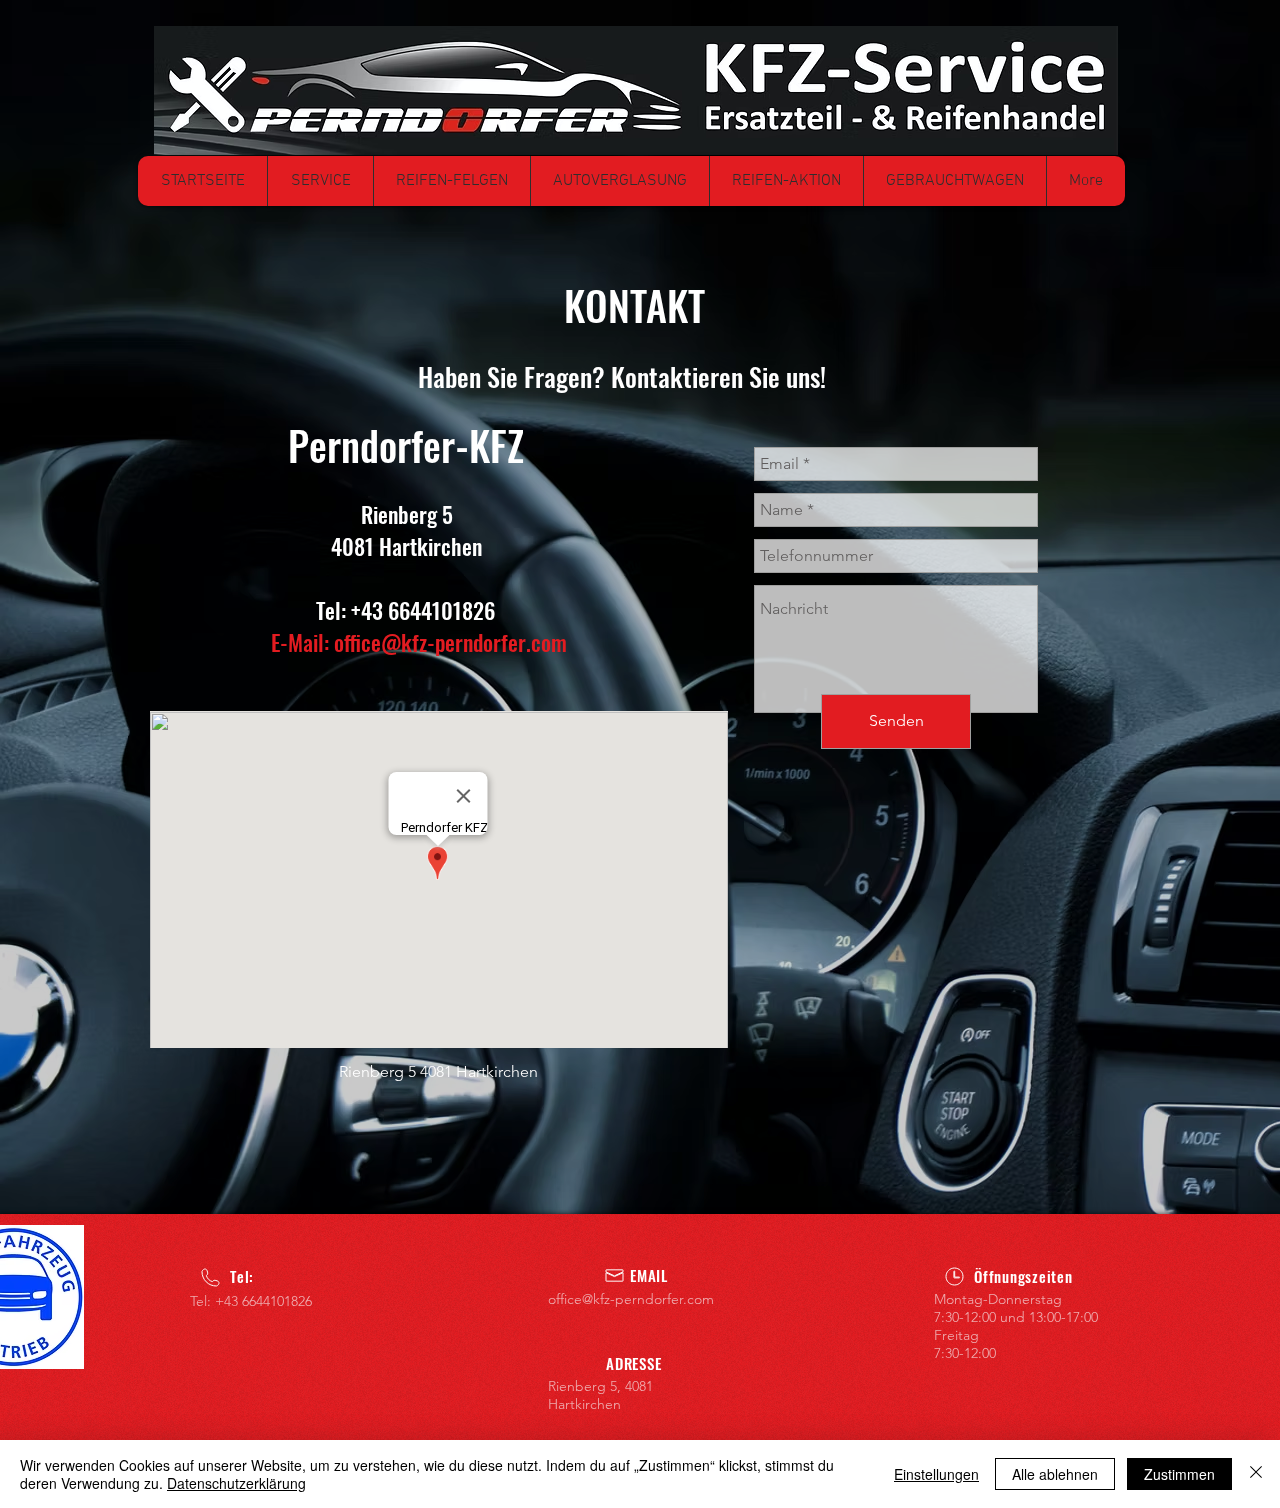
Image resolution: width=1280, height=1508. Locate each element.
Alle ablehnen (1055, 1474)
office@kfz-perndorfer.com (450, 642)
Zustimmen (1179, 1474)
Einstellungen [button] (936, 1474)
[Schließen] (1256, 1474)
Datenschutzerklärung (236, 1483)
